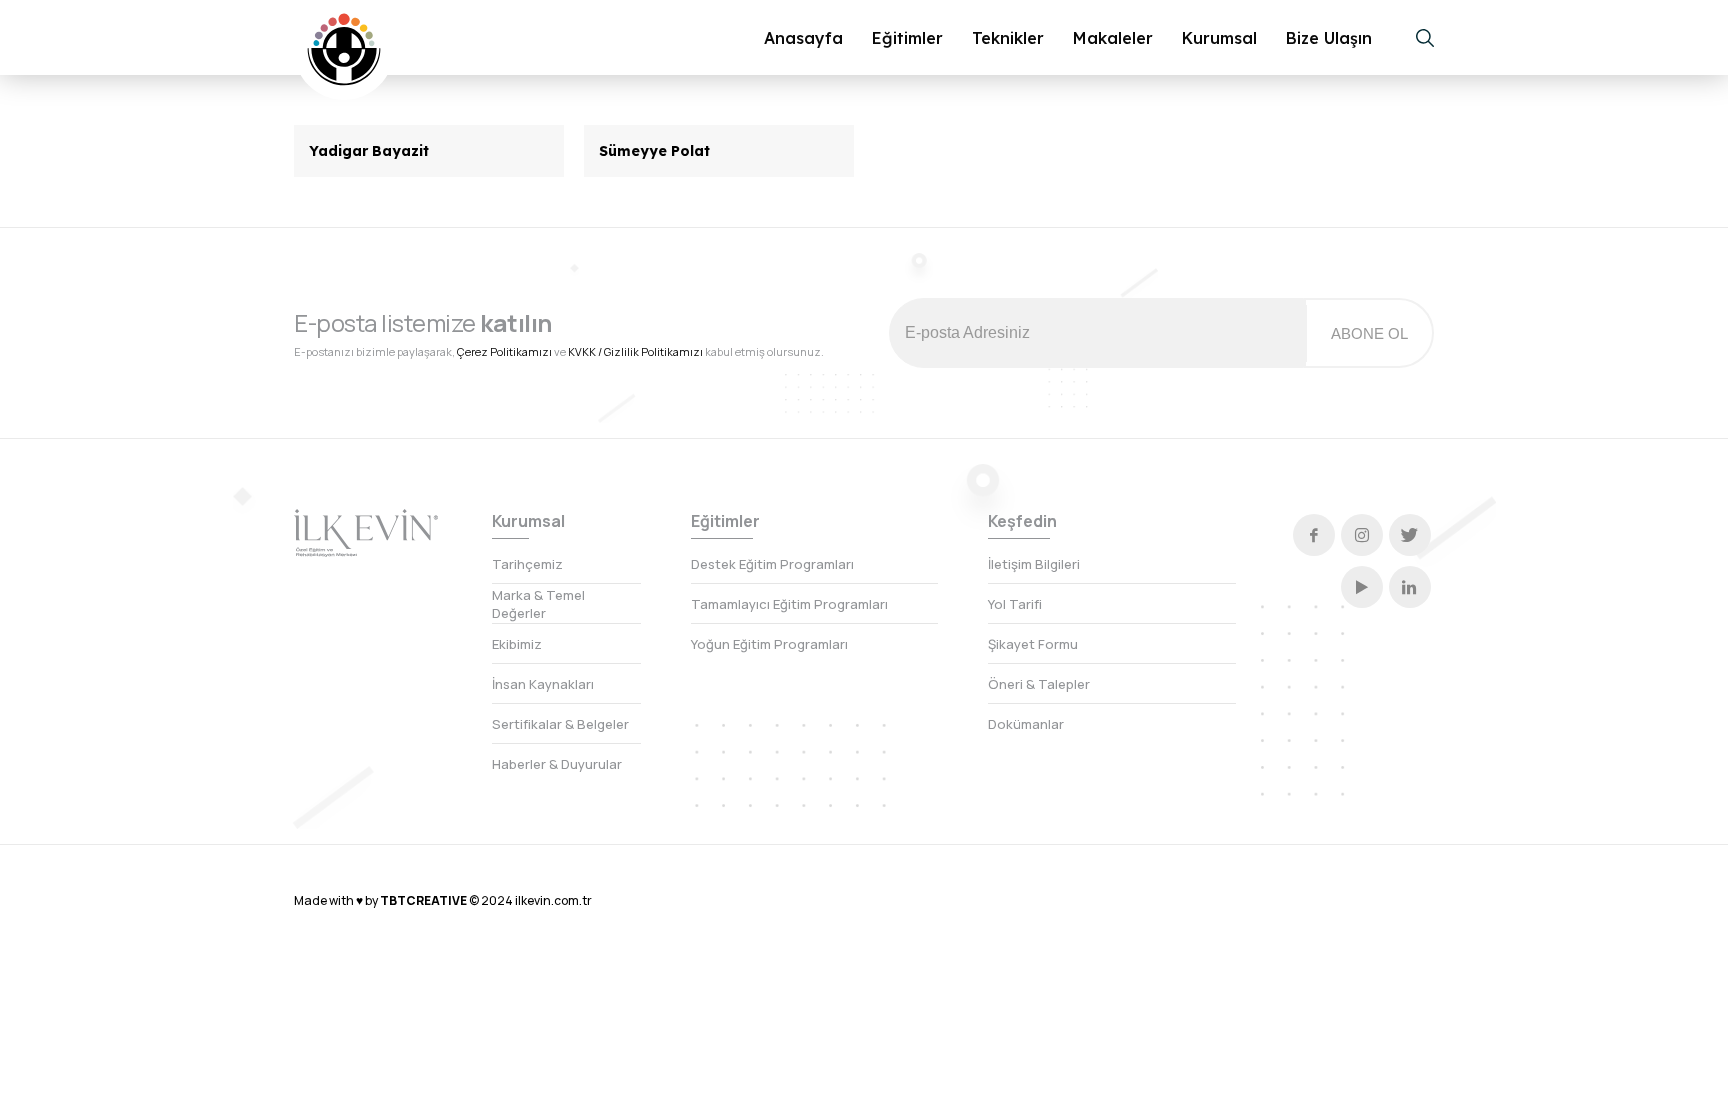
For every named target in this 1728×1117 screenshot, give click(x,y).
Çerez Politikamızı (504, 351)
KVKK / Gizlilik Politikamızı (635, 351)
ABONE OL (1369, 333)
